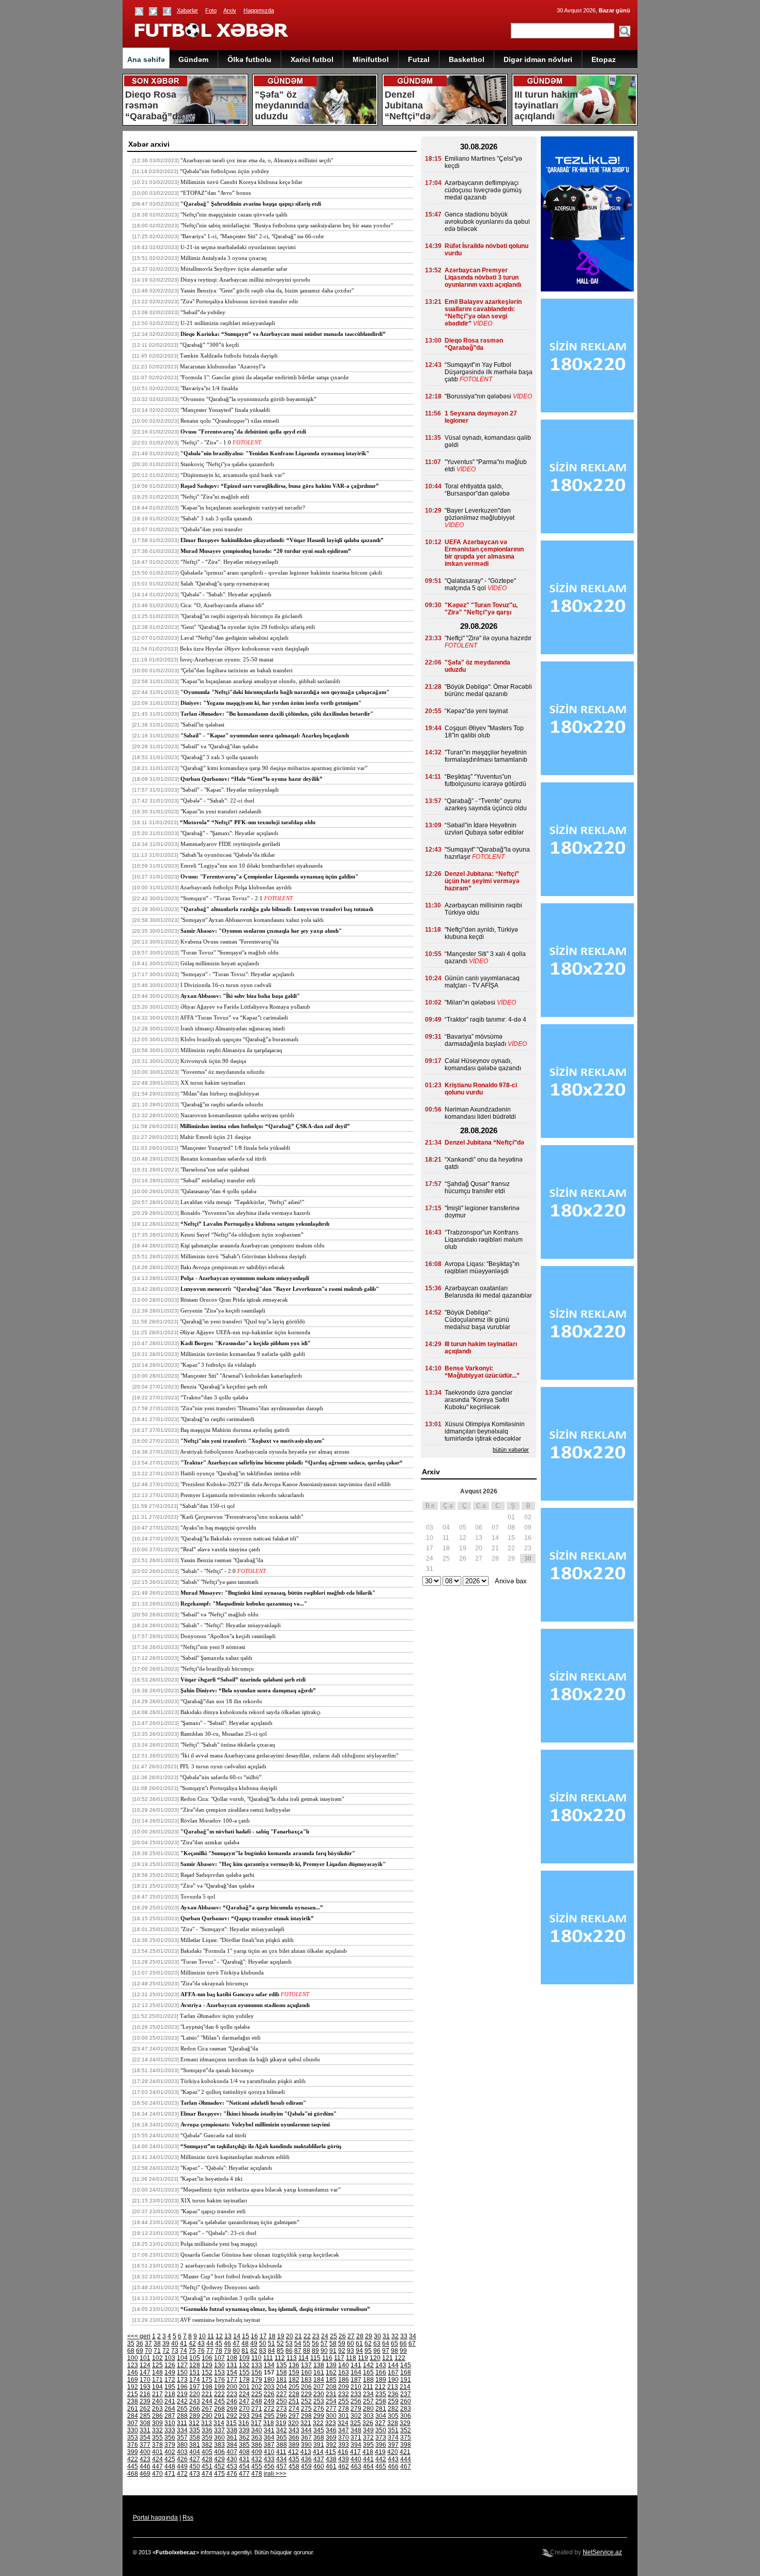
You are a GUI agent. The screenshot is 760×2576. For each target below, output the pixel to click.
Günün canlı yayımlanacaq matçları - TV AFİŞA (482, 982)
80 (236, 2351)
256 (356, 2401)
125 (157, 2365)
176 (219, 2380)
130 (219, 2365)
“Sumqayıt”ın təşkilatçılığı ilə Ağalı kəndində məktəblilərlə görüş (261, 2146)
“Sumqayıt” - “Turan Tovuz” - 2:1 (222, 898)
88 (307, 2351)
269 (232, 2409)
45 (219, 2343)
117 (339, 2358)
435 (294, 2459)
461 (331, 2466)
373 (381, 2438)
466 (393, 2466)
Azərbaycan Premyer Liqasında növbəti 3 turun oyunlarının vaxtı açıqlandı (483, 277)
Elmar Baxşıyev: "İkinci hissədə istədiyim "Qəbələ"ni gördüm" (259, 2114)
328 (393, 2423)
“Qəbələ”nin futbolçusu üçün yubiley (225, 171)
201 (244, 2387)
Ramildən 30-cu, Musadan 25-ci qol (224, 1734)
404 (195, 2452)
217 (157, 2394)
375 (406, 2438)
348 (356, 2430)
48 (245, 2343)
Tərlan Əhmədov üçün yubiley (217, 2016)
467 (406, 2466)
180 (269, 2380)
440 (356, 2459)
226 (269, 2394)
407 (232, 2452)
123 (133, 2365)
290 (207, 2416)
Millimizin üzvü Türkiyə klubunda (222, 1972)
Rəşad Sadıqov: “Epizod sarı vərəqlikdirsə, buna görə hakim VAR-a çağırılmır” (280, 486)
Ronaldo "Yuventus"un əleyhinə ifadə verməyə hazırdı (245, 1213)
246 (232, 2401)
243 (195, 2401)
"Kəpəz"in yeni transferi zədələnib (221, 811)
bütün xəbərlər (511, 1449)
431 (244, 2459)
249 (269, 2401)
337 (219, 2430)
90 (324, 2351)
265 (182, 2409)
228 (294, 2394)
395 (368, 2445)
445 (133, 2466)
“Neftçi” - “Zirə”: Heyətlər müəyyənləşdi (229, 562)
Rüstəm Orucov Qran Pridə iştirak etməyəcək (234, 1300)
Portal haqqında (155, 2518)
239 (145, 2401)
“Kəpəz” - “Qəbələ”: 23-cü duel (218, 2233)
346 (331, 2430)
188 (368, 2380)
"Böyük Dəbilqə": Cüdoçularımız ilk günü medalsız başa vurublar (477, 1320)
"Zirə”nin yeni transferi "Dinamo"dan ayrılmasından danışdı (252, 1408)
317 (256, 2423)
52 (280, 2343)
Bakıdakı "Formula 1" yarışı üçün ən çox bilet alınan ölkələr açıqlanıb (264, 1951)
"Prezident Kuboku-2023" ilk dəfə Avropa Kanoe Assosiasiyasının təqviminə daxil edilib (286, 1484)
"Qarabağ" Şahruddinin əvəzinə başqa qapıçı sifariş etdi (251, 204)
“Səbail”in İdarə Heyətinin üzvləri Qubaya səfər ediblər (484, 829)
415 (331, 2452)
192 (133, 2387)
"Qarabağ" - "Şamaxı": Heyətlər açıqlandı (229, 833)
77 (210, 2351)
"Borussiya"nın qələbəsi (478, 396)
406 (219, 2452)
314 (219, 2423)
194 (157, 2387)
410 (269, 2452)
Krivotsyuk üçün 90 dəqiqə (213, 1061)
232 (344, 2394)
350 (381, 2430)
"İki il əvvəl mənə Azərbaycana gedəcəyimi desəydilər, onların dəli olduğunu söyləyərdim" (289, 1755)
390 (306, 2445)
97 (386, 2351)
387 (269, 2445)
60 (351, 2343)
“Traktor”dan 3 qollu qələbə (214, 1397)
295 (269, 2416)
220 (195, 2394)
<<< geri (139, 2336)
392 (331, 2445)
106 (207, 2358)
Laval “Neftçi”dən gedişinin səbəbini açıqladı (234, 638)
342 (282, 2430)
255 (344, 2401)
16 (254, 2336)
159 (294, 2372)
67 (412, 2343)
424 (157, 2459)
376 (133, 2445)
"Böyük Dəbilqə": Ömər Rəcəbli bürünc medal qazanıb (488, 690)
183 (306, 2380)
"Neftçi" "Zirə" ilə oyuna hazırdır (488, 638)
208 (331, 2387)
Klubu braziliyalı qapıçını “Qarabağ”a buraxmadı (239, 1039)
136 (294, 2365)
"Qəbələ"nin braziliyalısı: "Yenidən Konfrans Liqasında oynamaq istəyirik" (275, 453)
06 (479, 1528)
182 (294, 2380)
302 (356, 2416)
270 (244, 2409)
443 (393, 2459)
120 (375, 2358)
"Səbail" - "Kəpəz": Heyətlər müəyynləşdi (230, 790)
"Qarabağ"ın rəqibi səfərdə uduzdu (222, 1104)
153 (219, 2372)
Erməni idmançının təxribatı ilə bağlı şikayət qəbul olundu (250, 2059)
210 (356, 2387)
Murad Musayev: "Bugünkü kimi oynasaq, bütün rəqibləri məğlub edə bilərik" (278, 1593)
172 (170, 2380)
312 (194, 2423)
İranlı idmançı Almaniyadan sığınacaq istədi (233, 1028)
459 (306, 2466)
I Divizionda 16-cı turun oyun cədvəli (226, 985)
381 (195, 2445)
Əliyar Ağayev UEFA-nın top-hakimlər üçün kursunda (245, 1332)
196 (182, 2387)
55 (307, 2343)
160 (306, 2372)
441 (368, 2459)
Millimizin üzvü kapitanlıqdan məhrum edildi (235, 2157)
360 (219, 2438)
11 (211, 2336)
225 (257, 2394)
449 (182, 2466)
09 (528, 1528)
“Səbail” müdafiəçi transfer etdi (218, 1180)
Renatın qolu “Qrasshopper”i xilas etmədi (230, 421)
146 (133, 2372)
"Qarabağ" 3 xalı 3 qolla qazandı (219, 757)
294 (257, 2416)
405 (207, 2452)
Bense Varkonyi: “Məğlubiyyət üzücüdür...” (482, 1372)
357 (182, 2438)
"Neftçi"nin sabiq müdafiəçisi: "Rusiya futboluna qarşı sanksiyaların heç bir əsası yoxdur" (287, 225)
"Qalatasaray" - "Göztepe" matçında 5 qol (480, 584)
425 (170, 2459)
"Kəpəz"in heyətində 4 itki (211, 2179)
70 (148, 2351)
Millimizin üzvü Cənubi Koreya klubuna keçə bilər (241, 182)
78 (219, 2351)
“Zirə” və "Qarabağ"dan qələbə (217, 1886)
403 (182, 2452)
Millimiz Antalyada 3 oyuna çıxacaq (224, 258)
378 (157, 2445)
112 (280, 2358)
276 (319, 2409)
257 (368, 2401)
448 (170, 2466)
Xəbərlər (187, 10)
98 (394, 2351)
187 (356, 2380)
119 (363, 2358)
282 (393, 2409)
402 (170, 2452)
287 (170, 2416)
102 (157, 2358)
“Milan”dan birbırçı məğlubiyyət (220, 1093)
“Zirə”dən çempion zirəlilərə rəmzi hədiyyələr (235, 1810)
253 (319, 2401)
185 (331, 2380)
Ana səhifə (146, 59)
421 (405, 2452)
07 (495, 1528)
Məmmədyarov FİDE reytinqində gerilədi (230, 844)
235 (381, 2394)
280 (368, 2409)
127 (182, 2365)
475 (219, 2474)
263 (157, 2409)
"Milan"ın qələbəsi (470, 1002)
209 (344, 2387)
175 (207, 2380)
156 (257, 2372)
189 (381, 2380)
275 (306, 2409)
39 (166, 2343)
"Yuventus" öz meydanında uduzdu (223, 1072)
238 (133, 2401)
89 (315, 2351)
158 (282, 2372)
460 (319, 2466)
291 (219, 2416)
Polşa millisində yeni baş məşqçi (219, 2244)
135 (282, 2365)
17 (263, 2336)
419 (380, 2452)
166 (381, 2372)
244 (207, 2401)
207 (319, 2387)
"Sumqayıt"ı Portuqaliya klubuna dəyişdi (229, 1788)
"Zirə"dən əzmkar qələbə (210, 1842)
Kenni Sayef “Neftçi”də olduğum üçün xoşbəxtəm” (242, 1235)
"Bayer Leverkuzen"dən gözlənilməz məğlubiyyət (480, 514)
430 (232, 2459)
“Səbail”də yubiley (203, 312)
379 (170, 2445)
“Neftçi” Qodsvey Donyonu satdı (220, 2287)
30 (377, 2336)
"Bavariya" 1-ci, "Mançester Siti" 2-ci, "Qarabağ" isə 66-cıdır (252, 236)
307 (133, 2423)
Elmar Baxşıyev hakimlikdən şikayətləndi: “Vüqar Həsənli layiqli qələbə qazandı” (282, 540)
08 (511, 1528)
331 (145, 2430)
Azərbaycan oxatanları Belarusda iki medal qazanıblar (488, 1292)
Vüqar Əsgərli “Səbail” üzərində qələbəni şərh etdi (243, 1679)
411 (281, 2452)
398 (406, 2445)
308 (145, 2423)
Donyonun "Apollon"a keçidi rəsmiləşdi (228, 1636)
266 (195, 2409)
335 (195, 2430)
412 (293, 2452)
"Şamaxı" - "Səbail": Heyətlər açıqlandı (226, 1723)
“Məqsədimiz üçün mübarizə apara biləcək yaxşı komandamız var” (261, 2189)
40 (175, 2343)
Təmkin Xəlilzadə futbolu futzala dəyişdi (229, 356)
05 (463, 1528)
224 (244, 2394)
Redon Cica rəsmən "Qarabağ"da (219, 2048)
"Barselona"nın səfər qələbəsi (215, 1169)
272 (269, 2409)
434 (282, 2459)
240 (157, 2401)
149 (170, 2372)
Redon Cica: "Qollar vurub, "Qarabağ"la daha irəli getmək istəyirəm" (262, 1799)
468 (133, 2474)
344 (306, 2430)
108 (232, 2358)
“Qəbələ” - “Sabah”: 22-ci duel (217, 800)
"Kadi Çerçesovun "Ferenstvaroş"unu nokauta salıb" (241, 1517)
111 (268, 2358)
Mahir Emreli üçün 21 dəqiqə (215, 1137)
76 (201, 2351)
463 (356, 2466)
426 (182, 2459)
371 (356, 2438)
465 (381, 2466)
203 (269, 2387)
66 (403, 2343)
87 (298, 2351)
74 (184, 2351)
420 (393, 2452)
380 (182, 2445)
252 (306, 2401)
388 (282, 2445)
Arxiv (230, 10)
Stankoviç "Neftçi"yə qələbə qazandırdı (227, 464)
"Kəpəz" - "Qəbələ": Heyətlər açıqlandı (226, 2168)
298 (306, 2416)
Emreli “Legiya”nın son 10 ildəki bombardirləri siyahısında (252, 866)
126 (170, 2365)
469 (145, 2474)
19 (281, 2336)
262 (145, 2409)
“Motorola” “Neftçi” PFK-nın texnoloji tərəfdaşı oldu (248, 822)
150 (182, 2372)
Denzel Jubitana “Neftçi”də (484, 1143)
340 (257, 2430)
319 (281, 2423)
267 (207, 2409)
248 (257, 2401)
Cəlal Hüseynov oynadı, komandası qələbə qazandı (483, 1065)
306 (406, 2416)
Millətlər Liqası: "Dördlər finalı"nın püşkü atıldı (237, 1940)
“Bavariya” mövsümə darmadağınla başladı (475, 1040)
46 (227, 2343)
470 (157, 2474)
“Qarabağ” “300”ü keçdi (209, 345)
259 (393, 2401)
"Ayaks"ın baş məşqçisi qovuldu (218, 1528)
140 (344, 2365)
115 (315, 2358)
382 (207, 2445)
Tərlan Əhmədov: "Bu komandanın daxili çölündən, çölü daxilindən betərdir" (277, 714)
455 (257, 2466)
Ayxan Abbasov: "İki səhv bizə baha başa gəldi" (240, 996)
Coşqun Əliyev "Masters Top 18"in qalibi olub (484, 732)
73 (175, 2351)
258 (381, 2401)
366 (294, 2438)
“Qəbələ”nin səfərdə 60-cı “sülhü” (221, 1777)
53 (289, 2343)
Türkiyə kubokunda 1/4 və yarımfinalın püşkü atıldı (243, 2081)
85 (280, 2351)
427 (195, 2459)
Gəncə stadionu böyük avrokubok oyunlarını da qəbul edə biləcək (487, 222)
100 (133, 2358)
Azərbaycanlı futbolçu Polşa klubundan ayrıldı (236, 887)
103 (170, 2358)
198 (207, 2387)
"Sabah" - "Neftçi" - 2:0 (208, 1571)
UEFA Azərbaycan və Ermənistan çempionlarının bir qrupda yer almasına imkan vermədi (484, 553)
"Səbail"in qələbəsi (202, 724)
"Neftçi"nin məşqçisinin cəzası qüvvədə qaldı (234, 214)
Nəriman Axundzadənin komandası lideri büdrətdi (480, 1113)
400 (145, 2452)
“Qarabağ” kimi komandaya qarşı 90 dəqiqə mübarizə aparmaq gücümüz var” (274, 768)
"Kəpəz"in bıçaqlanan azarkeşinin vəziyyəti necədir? (243, 507)
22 (307, 2336)
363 (257, 2438)
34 (413, 2336)
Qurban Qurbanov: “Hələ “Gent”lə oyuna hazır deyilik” (252, 779)
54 (298, 2343)
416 (343, 2452)
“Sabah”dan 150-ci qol (207, 1506)
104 (182, 2358)
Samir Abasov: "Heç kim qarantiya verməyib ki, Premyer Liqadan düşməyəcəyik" (283, 1864)
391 (319, 2445)
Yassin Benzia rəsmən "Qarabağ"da (222, 1560)
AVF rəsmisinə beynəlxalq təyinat (220, 2320)
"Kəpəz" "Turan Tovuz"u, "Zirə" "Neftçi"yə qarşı (481, 609)
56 (315, 2343)
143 (381, 2365)
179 (257, 2380)
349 (368, 2430)
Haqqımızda (259, 10)
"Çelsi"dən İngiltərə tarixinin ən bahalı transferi (237, 670)
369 (331, 2438)
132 (244, 2365)
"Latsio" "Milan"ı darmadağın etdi (221, 2038)
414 (318, 2452)
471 (170, 2474)
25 (333, 2336)
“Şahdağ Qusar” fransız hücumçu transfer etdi (477, 1187)
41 (184, 2343)
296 (282, 2416)
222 (219, 2394)
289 (195, 2416)
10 (202, 2336)
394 (356, 2445)
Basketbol (467, 59)
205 (294, 2387)
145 (406, 2365)
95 (368, 2351)
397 (393, 2445)
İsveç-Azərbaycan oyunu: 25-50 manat (227, 659)
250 (282, 2401)
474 (207, 2474)
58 (333, 2343)
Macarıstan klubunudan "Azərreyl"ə (223, 366)
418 (368, 2452)
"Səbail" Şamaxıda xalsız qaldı (216, 1658)
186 (344, 2380)
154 (232, 2372)
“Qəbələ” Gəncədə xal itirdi (213, 2135)
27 (351, 2336)
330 (133, 2430)
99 (403, 2351)
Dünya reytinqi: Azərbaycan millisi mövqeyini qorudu (245, 280)
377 (145, 2445)
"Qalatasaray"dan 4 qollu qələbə (218, 1191)
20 (290, 2336)
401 (157, 2452)
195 (170, 2387)
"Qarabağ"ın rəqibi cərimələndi (217, 1419)
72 (166, 2351)
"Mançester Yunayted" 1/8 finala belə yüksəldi (235, 1148)
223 (232, 2394)
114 (303, 2358)
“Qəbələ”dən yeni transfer (211, 529)
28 (360, 2336)
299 (319, 2416)
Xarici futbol (312, 59)
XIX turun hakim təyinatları (214, 2200)
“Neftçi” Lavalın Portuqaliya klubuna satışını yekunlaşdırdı (255, 1224)
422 (133, 2459)
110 (256, 2358)
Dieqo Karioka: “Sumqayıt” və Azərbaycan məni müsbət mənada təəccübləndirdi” (283, 334)
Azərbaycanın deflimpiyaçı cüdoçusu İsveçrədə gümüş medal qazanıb (483, 190)
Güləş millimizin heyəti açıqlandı (220, 963)
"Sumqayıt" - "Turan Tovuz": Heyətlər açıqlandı (237, 974)
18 (272, 2336)
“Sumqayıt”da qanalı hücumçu (217, 2070)
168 (406, 2372)
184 (319, 2380)
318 (269, 2423)
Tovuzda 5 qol (198, 1896)
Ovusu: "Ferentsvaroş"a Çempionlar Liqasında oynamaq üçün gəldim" (269, 876)
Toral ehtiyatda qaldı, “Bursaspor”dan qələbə (477, 490)
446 (145, 2466)
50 (263, 2343)
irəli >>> (275, 2474)
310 (170, 2423)
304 (381, 2416)
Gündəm (193, 59)
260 (406, 2401)
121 (387, 2358)
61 (359, 2343)
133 (257, 2365)
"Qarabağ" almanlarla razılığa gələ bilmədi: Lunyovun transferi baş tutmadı (277, 909)
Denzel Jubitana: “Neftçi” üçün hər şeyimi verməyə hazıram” (482, 881)
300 (331, 2416)
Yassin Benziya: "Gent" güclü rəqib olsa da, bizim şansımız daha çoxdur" (267, 290)
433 (269, 2459)
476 (232, 2474)
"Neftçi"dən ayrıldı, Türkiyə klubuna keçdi (481, 933)
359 (207, 2438)
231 (331, 2394)
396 (381, 2445)
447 (157, 2466)
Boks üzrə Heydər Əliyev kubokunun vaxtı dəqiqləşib (245, 649)
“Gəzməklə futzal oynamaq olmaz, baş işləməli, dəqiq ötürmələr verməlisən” (275, 2309)
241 (170, 2401)
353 (133, 2438)
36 (140, 2343)
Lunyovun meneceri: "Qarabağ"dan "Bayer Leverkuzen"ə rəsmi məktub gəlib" (280, 1289)
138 (319, 2365)
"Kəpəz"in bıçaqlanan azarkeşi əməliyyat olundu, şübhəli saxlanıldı (260, 681)
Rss (188, 2518)
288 (182, 2416)
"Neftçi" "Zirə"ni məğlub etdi (215, 497)
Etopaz (604, 59)
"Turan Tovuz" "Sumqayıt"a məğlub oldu (230, 952)
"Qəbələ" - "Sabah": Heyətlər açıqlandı (226, 594)
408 (244, 2452)
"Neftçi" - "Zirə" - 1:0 (206, 442)
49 (254, 2343)
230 (319, 2394)
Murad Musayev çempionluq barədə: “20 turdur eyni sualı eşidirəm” (266, 551)
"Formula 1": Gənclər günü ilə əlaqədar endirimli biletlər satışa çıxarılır (264, 377)
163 (344, 2372)
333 (170, 2430)
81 (245, 2351)
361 (232, 2438)
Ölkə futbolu (249, 59)
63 (377, 2343)
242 (182, 2401)
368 (319, 2438)
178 (244, 2380)
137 (306, 2365)
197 (195, 2387)
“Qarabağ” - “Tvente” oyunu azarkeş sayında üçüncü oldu (486, 805)
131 (232, 2365)
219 (182, 2394)
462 (344, 2466)
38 (157, 2343)
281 (381, 2409)
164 (356, 2372)
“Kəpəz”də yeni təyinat (476, 711)
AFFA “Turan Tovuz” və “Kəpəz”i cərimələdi (234, 1017)
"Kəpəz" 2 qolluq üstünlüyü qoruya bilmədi (233, 2092)
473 (195, 2474)
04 (446, 1528)
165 (368, 2372)
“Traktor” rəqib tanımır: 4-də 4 (485, 1020)
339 (244, 2430)
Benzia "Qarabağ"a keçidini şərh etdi (224, 1386)
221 (207, 2394)
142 (368, 2365)
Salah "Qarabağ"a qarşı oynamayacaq (225, 583)
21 (298, 2336)
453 (232, 2466)
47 (236, 2343)
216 (145, 2394)
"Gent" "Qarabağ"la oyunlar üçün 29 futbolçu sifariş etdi (248, 627)
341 (269, 2430)
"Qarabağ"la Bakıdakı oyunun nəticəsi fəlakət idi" (239, 1538)
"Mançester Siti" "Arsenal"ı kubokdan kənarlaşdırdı (241, 1376)
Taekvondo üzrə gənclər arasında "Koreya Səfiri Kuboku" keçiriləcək (478, 1400)
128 (195, 2365)
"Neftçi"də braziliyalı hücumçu (217, 1669)
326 (368, 2423)
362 (244, 2438)
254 (331, 2401)
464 (368, 2466)
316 (244, 2423)
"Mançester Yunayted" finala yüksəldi (225, 410)
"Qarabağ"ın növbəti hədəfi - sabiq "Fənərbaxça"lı (245, 1831)
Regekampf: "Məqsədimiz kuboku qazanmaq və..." (244, 1603)
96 (377, 2351)
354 (145, 2438)
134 (269, 2365)
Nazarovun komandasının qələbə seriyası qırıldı (237, 1115)
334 (182, 2430)
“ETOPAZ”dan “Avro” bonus (216, 193)
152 (207, 2372)
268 (219, 2409)
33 (404, 2336)
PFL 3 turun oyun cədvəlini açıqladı (223, 1766)
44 (210, 2343)
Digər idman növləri (538, 59)
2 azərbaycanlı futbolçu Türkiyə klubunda (231, 2265)
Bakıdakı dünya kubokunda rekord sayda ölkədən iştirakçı (250, 1712)
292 (232, 2416)
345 (319, 2430)
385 (244, 2445)
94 (359, 2351)
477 (244, 2474)
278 (344, 2409)
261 (133, 2409)
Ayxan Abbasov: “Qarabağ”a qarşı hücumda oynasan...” (252, 1907)
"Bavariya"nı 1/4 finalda (209, 388)
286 (157, 2416)
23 (316, 2336)
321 (306, 2423)
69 (140, 2351)
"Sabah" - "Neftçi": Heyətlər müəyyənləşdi (231, 1625)
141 (356, 2365)
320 (293, 2423)
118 (351, 2358)
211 (368, 2387)
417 (355, 2452)
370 (344, 2438)
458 (294, 2466)
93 (351, 2351)
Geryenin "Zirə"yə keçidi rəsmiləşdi (223, 1310)
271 (257, 2409)
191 (406, 2380)
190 (393, 2380)
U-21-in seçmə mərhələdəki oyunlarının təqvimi (238, 247)
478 (257, 2474)
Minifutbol (371, 59)
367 (306, 2438)
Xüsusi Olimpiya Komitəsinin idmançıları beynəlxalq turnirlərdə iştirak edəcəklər (485, 1431)
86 (289, 2351)
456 (269, 2466)
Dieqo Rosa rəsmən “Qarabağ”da (474, 344)
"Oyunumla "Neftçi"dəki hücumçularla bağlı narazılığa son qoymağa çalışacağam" (285, 692)
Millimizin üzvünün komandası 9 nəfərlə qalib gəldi (243, 1354)
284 (133, 2416)
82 (254, 2351)
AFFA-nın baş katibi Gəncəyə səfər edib (230, 1994)
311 (182, 2423)
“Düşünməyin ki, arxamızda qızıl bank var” (233, 475)
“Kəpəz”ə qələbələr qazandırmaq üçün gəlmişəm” (240, 2222)
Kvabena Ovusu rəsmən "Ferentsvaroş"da (230, 942)
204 (282, 2387)
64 (386, 2343)
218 (170, 2394)
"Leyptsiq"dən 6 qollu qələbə (215, 2027)
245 (219, 2401)
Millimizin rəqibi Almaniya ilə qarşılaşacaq (231, 1050)
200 (232, 2387)
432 (257, 2459)
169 (133, 2380)
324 (343, 2423)
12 (219, 2336)
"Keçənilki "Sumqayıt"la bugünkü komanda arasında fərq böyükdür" (268, 1853)
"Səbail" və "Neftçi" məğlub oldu (219, 1614)
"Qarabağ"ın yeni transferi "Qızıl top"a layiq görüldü (242, 1321)
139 (331, 2365)
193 (145, 2387)
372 (368, 2438)
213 (393, 2387)
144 (393, 2365)
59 (342, 2343)
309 (157, 2423)
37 (148, 2343)
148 (157, 2372)
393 (344, 2445)
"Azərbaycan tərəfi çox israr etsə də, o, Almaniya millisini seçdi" (257, 160)
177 (232, 2380)
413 (306, 2452)
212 (380, 2387)
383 (219, 2445)
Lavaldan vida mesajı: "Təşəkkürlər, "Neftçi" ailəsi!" (242, 1202)
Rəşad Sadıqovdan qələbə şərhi (217, 1875)
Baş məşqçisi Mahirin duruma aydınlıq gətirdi (235, 1430)
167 (393, 2372)
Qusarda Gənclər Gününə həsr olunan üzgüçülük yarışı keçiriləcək (260, 2255)
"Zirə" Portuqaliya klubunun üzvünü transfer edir (239, 301)
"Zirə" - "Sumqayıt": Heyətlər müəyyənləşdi (232, 1929)
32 (395, 2336)
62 (368, 2343)
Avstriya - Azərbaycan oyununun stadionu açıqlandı (245, 2005)
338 (232, 2430)
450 (195, 2466)
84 (271, 2351)
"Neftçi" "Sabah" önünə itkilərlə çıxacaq (228, 1745)
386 (257, 2445)
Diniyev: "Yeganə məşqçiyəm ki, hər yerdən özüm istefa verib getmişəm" (271, 703)
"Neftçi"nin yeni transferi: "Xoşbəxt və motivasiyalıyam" (253, 1441)
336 (207, 2430)
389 (294, 2445)
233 (356, 2394)
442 (381, 2459)
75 (192, 2351)
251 (294, 2401)
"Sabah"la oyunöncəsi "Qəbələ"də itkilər (227, 855)
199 (219, 2387)
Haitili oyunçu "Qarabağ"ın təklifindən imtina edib (241, 1473)
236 (393, 2394)
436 (306, 2459)
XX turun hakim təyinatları (213, 1083)
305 (393, 2416)
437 (319, 2459)
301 (344, 2416)
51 (271, 2343)
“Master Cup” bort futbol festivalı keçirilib (231, 2276)
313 (207, 2423)
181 (282, 2380)
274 (294, 2409)
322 (318, 2423)
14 (237, 2336)
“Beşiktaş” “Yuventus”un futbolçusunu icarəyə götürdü (485, 780)
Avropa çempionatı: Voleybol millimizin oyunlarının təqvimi (255, 2124)
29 (369, 2336)
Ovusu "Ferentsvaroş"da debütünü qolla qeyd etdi (243, 431)
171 (157, 2380)
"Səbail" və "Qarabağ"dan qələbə (219, 746)
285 (145, 2416)
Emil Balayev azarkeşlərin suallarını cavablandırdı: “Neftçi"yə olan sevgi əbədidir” (483, 313)
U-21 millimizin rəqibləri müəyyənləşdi (228, 323)
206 (306, 2387)
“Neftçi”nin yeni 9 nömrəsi (213, 1647)
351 (393, 2430)
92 (342, 2351)
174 (195, 2380)
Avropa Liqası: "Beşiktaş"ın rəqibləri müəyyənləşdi (482, 1268)
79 (227, 2351)
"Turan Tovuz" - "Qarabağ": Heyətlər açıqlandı (236, 1962)
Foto (211, 10)
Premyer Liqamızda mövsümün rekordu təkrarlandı (242, 1495)
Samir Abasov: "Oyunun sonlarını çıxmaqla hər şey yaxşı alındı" (261, 931)
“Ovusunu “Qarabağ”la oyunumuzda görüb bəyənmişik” (248, 399)
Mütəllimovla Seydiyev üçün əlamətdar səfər (234, 269)
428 (207, 2459)
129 (207, 2365)
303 (368, 2416)
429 (219, 2459)
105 (195, 2358)
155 (244, 2372)
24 (325, 2336)
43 (201, 2343)
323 (331, 2423)
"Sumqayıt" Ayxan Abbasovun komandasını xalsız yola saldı (252, 920)
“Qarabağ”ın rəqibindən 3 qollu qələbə (227, 2298)
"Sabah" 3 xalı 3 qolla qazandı (216, 518)
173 (182, 2380)
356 (170, 2438)
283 (406, 2409)
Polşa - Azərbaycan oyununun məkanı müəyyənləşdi (245, 1278)
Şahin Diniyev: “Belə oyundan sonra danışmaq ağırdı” (248, 1690)
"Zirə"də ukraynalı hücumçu (214, 1983)
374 (393, 2438)
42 (192, 2343)
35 (131, 2343)
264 (170, 2409)
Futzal (419, 59)
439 (344, 2459)
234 (368, 2394)
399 (133, 2452)
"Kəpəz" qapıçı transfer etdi (213, 2211)
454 (244, 2466)
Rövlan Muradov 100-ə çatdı (215, 1821)
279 (356, 2409)
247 (244, 2401)
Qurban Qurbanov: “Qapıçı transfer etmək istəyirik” (247, 1918)
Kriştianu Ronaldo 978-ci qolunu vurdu (481, 1089)
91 (333, 2351)
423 (145, 2459)
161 (319, 2372)
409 (257, 2452)
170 (145, 2380)
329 (405, 2423)
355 (157, 2438)
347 (344, 2430)
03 (430, 1528)
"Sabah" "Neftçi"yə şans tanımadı (219, 1582)
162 (331, 2372)
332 (157, 2430)
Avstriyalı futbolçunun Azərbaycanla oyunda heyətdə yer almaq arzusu (265, 1452)
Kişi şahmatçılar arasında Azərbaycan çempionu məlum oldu (253, 1245)
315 (231, 2423)
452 (219, 2466)
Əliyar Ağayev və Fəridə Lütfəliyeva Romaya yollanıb (245, 1007)
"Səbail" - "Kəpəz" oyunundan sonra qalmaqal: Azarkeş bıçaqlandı (265, 735)
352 (406, 2430)
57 (324, 2343)
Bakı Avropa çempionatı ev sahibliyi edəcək (233, 1267)
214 (405, 2387)
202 (257, 2387)
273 (282, 2409)
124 (145, 2365)
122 (400, 2358)
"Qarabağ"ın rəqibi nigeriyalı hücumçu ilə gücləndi (241, 616)
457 (282, 2466)
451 (207, 2466)
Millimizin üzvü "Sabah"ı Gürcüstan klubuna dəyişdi (243, 1256)
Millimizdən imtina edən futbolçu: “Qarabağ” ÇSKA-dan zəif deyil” (265, 1126)
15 (246, 2336)
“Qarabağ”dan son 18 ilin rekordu (221, 1701)
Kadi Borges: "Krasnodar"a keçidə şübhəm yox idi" (246, 1343)
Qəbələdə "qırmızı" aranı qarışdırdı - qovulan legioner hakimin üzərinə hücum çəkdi (281, 573)
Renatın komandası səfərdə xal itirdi (223, 1159)
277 (331, 2409)
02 (528, 1517)
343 (294, 2430)
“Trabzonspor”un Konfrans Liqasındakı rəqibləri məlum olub (484, 1240)
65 (394, 2343)
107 (219, 2358)
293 (244, 2416)
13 (228, 2336)
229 (306, 2394)
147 (145, 2372)
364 (269, 2438)
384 (232, 2445)
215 (133, 2394)
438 (331, 2459)
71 (157, 2351)
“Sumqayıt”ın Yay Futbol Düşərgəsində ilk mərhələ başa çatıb (489, 372)
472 (182, 2474)
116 (327, 2358)
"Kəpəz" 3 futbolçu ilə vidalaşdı (218, 1365)
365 (282, 2438)
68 (131, 2351)
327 (380, 2423)
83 (263, 2351)
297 (294, 2416)
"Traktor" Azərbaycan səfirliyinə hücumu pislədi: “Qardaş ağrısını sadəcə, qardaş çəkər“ (292, 1462)
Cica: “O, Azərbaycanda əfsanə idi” (222, 605)
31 (386, 2336)
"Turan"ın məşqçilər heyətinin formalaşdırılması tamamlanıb (486, 756)
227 (282, 2394)
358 (195, 2438)
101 (145, 2358)
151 (195, 2372)
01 (511, 1517)
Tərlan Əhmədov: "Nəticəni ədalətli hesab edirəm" (243, 2103)
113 (292, 2358)
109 (244, 2358)
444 (406, 2459)
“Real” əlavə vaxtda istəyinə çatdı (220, 1549)
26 (342, 2336)
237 (406, 2394)
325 (355, 2423)
